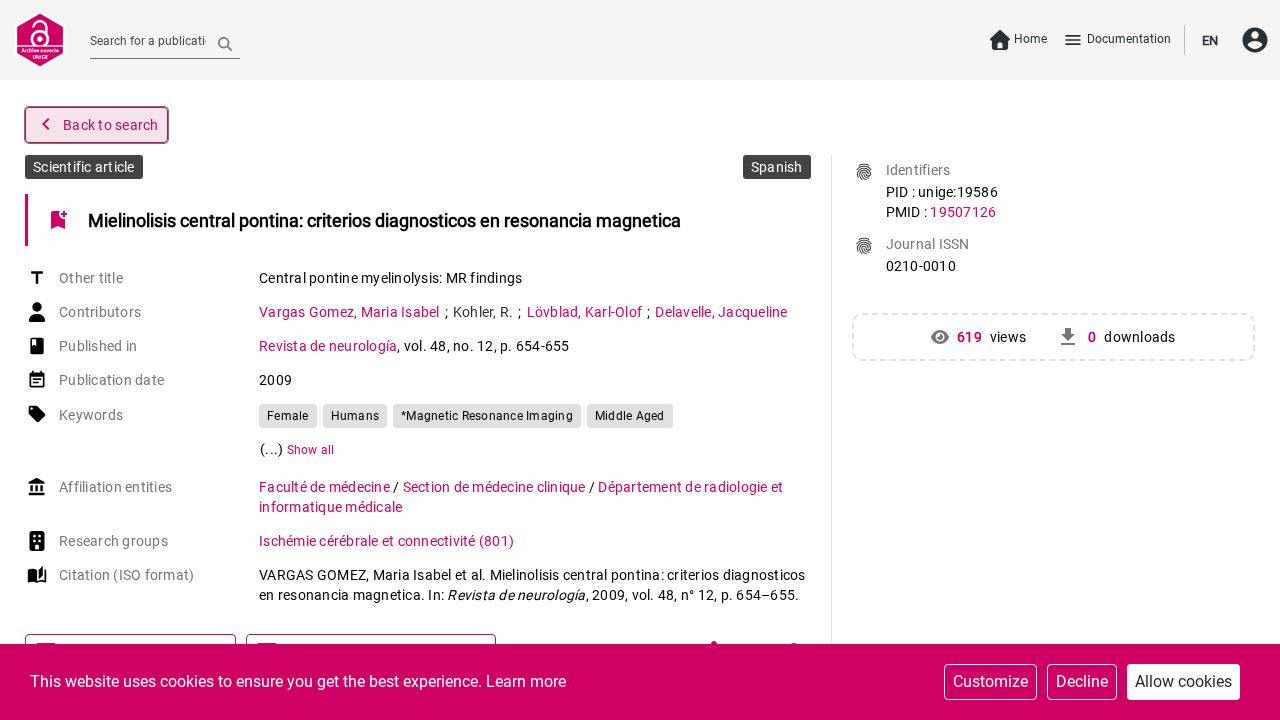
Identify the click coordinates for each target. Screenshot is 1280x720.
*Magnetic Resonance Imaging (487, 416)
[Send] (225, 43)
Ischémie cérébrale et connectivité (386, 541)
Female (288, 416)
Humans (355, 416)
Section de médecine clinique (496, 487)
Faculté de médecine (326, 487)
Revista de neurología (328, 346)
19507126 (963, 212)
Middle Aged (630, 416)
